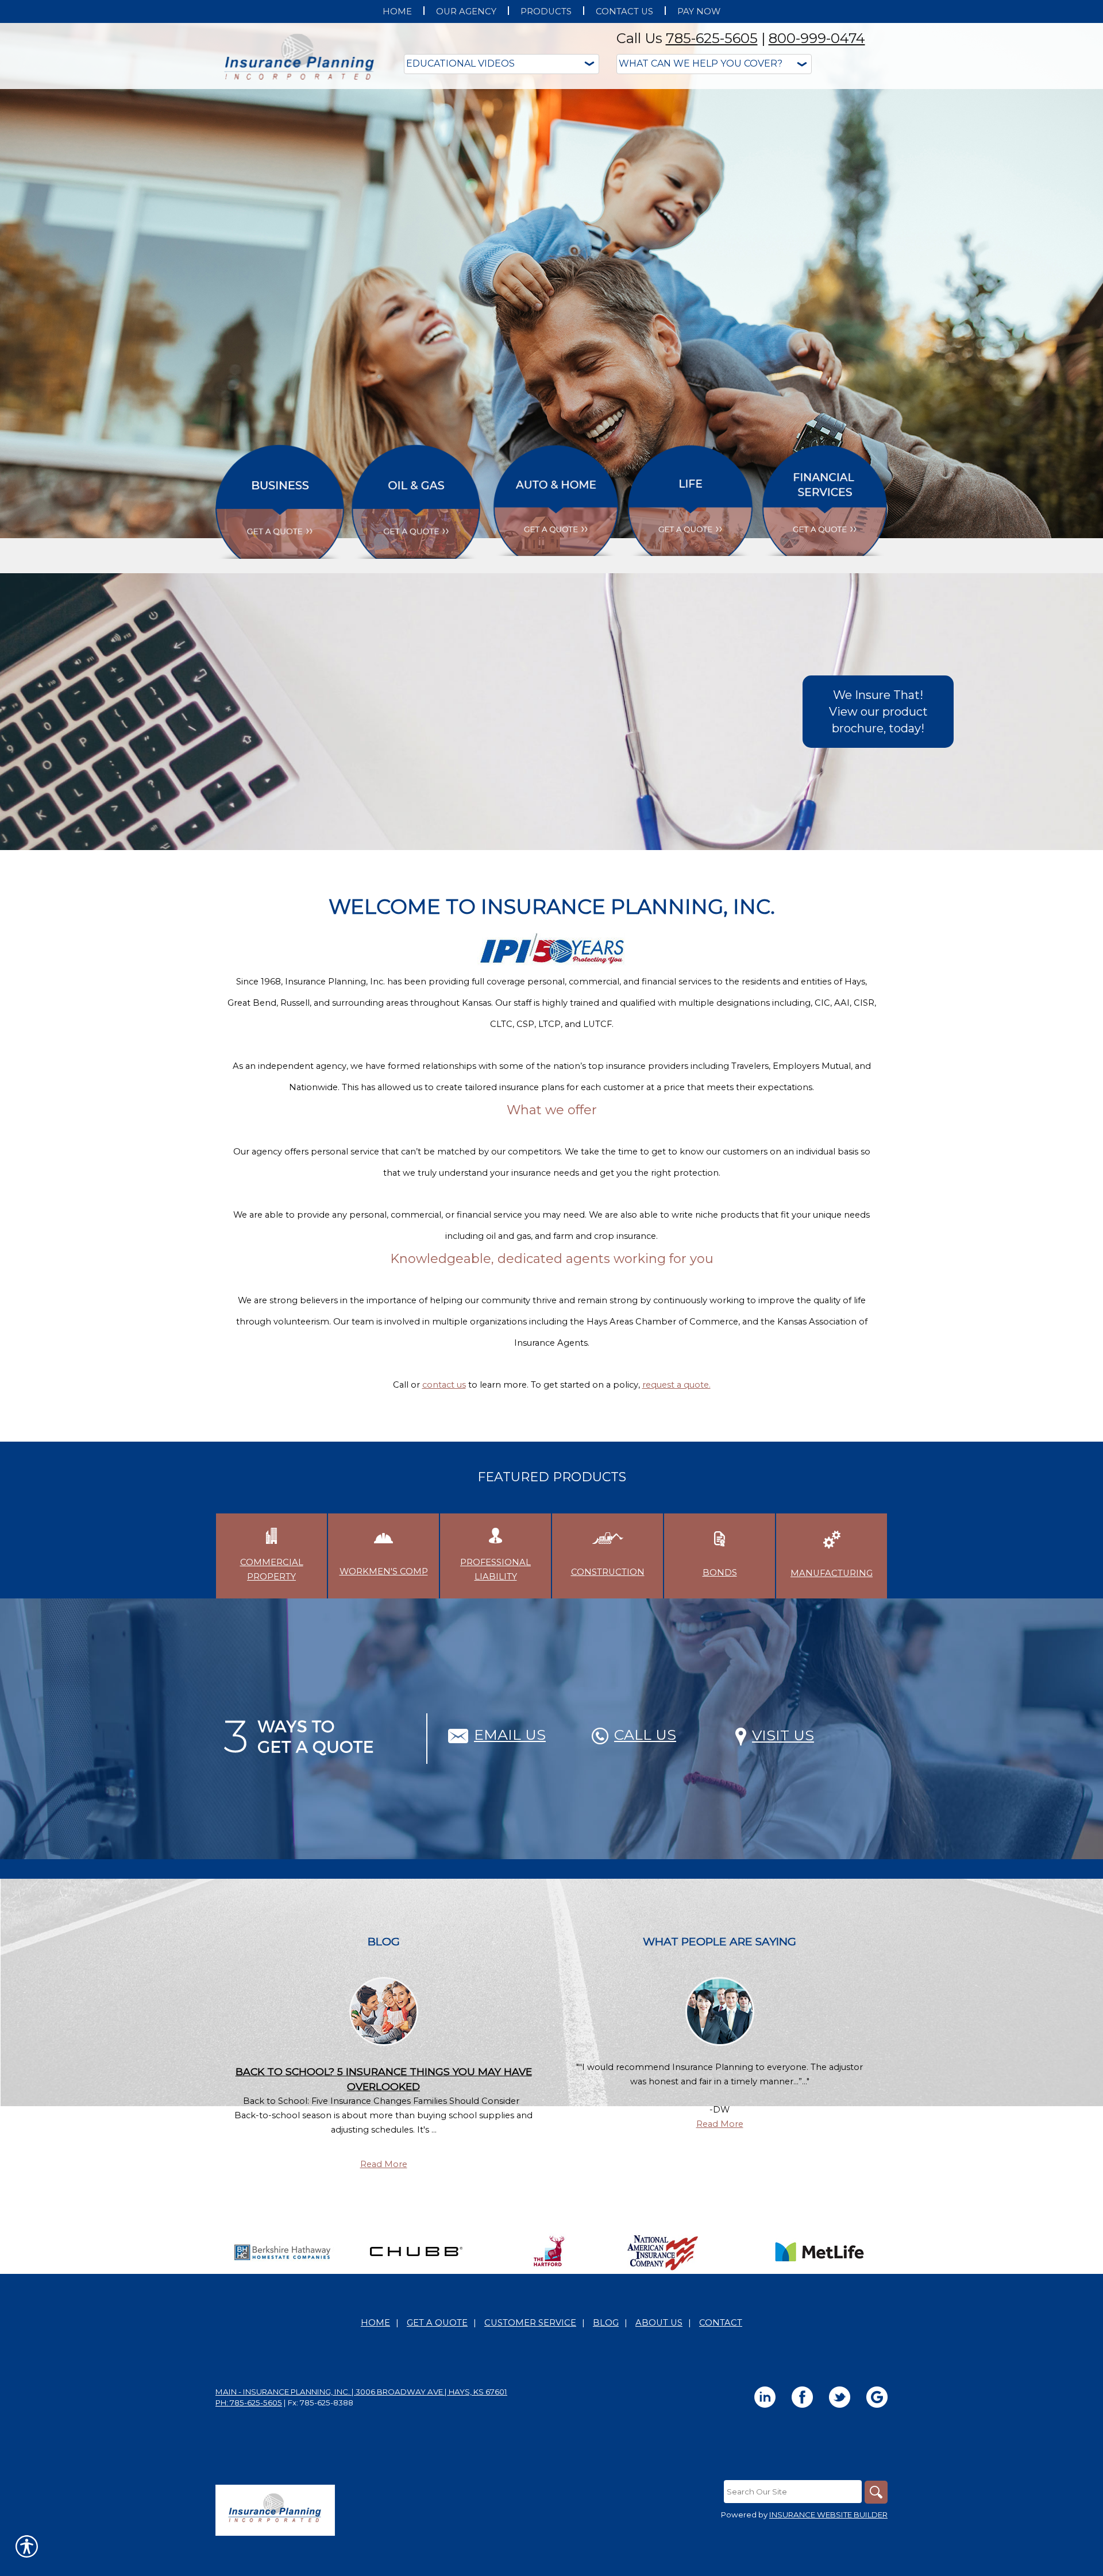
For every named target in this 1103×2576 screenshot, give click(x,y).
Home (375, 2323)
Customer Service (530, 2323)
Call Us (645, 1735)
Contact (721, 2323)
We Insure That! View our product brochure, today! (878, 711)
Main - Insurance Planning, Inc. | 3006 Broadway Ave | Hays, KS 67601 (361, 2392)
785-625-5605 (712, 38)
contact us (444, 1385)
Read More (384, 2164)
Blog (606, 2323)
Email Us (510, 1735)
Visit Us (783, 1735)
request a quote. (676, 1385)
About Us (659, 2323)
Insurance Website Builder (828, 2515)
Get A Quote (437, 2323)
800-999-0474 (817, 38)
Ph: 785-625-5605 (249, 2403)
